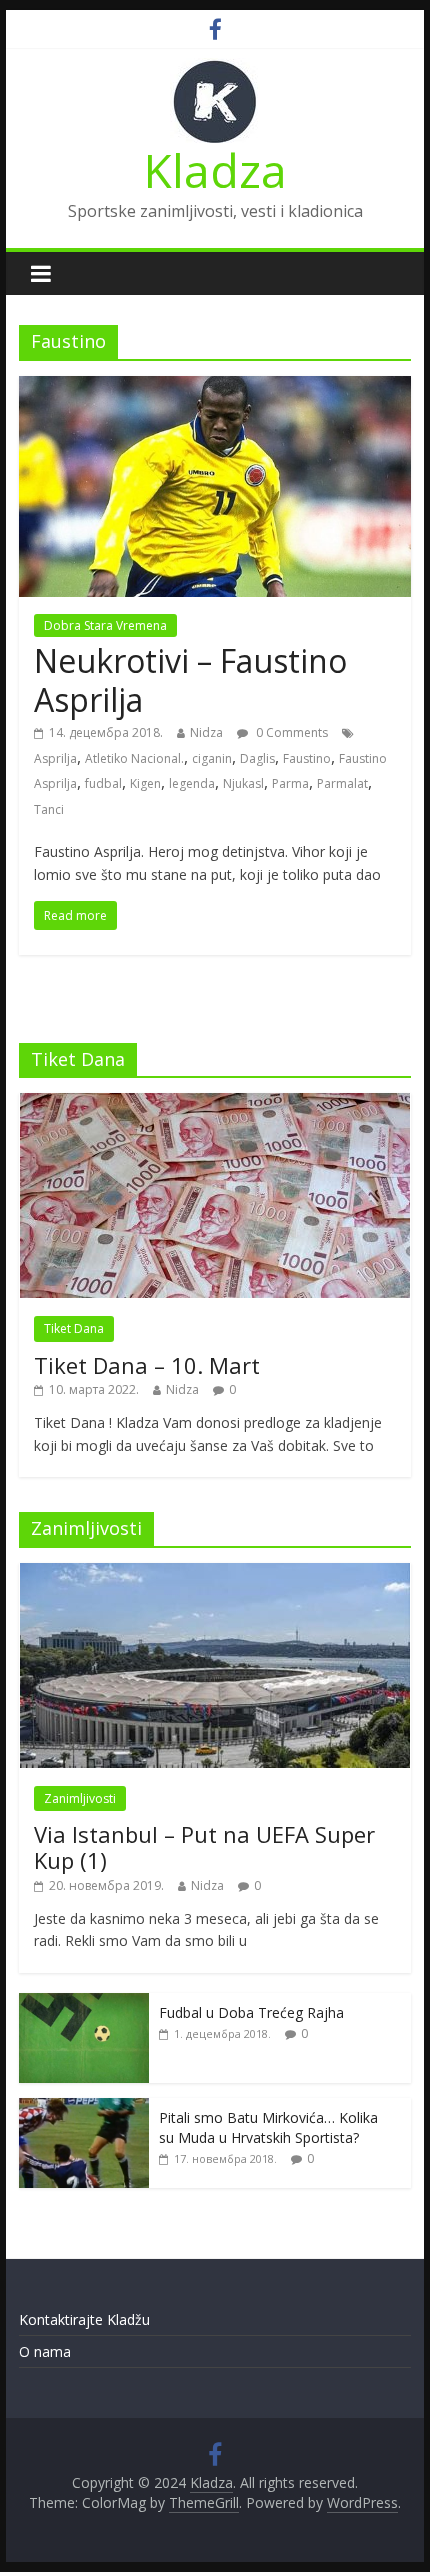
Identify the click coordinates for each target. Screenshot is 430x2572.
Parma (290, 783)
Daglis (257, 758)
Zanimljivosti (80, 1798)
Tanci (49, 809)
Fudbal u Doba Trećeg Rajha (251, 2012)
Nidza (206, 732)
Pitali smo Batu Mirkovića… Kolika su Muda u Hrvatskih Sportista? (268, 2127)
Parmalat (342, 783)
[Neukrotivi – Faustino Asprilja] (215, 388)
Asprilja (55, 758)
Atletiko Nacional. (134, 758)
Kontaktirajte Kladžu (84, 2319)
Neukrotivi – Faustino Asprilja (190, 679)
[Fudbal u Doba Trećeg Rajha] (84, 2003)
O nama (45, 2351)
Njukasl (243, 783)
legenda (192, 783)
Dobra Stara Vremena (105, 625)
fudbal (103, 783)
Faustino (307, 758)
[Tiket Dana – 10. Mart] (215, 1103)
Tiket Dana (74, 1328)
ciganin (212, 758)
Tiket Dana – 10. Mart (147, 1365)
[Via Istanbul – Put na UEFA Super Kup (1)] (215, 1573)
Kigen (145, 783)
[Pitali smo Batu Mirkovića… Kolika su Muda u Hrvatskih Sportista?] (84, 2108)
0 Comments (290, 732)
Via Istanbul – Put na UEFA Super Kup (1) (204, 1847)
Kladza (215, 170)
